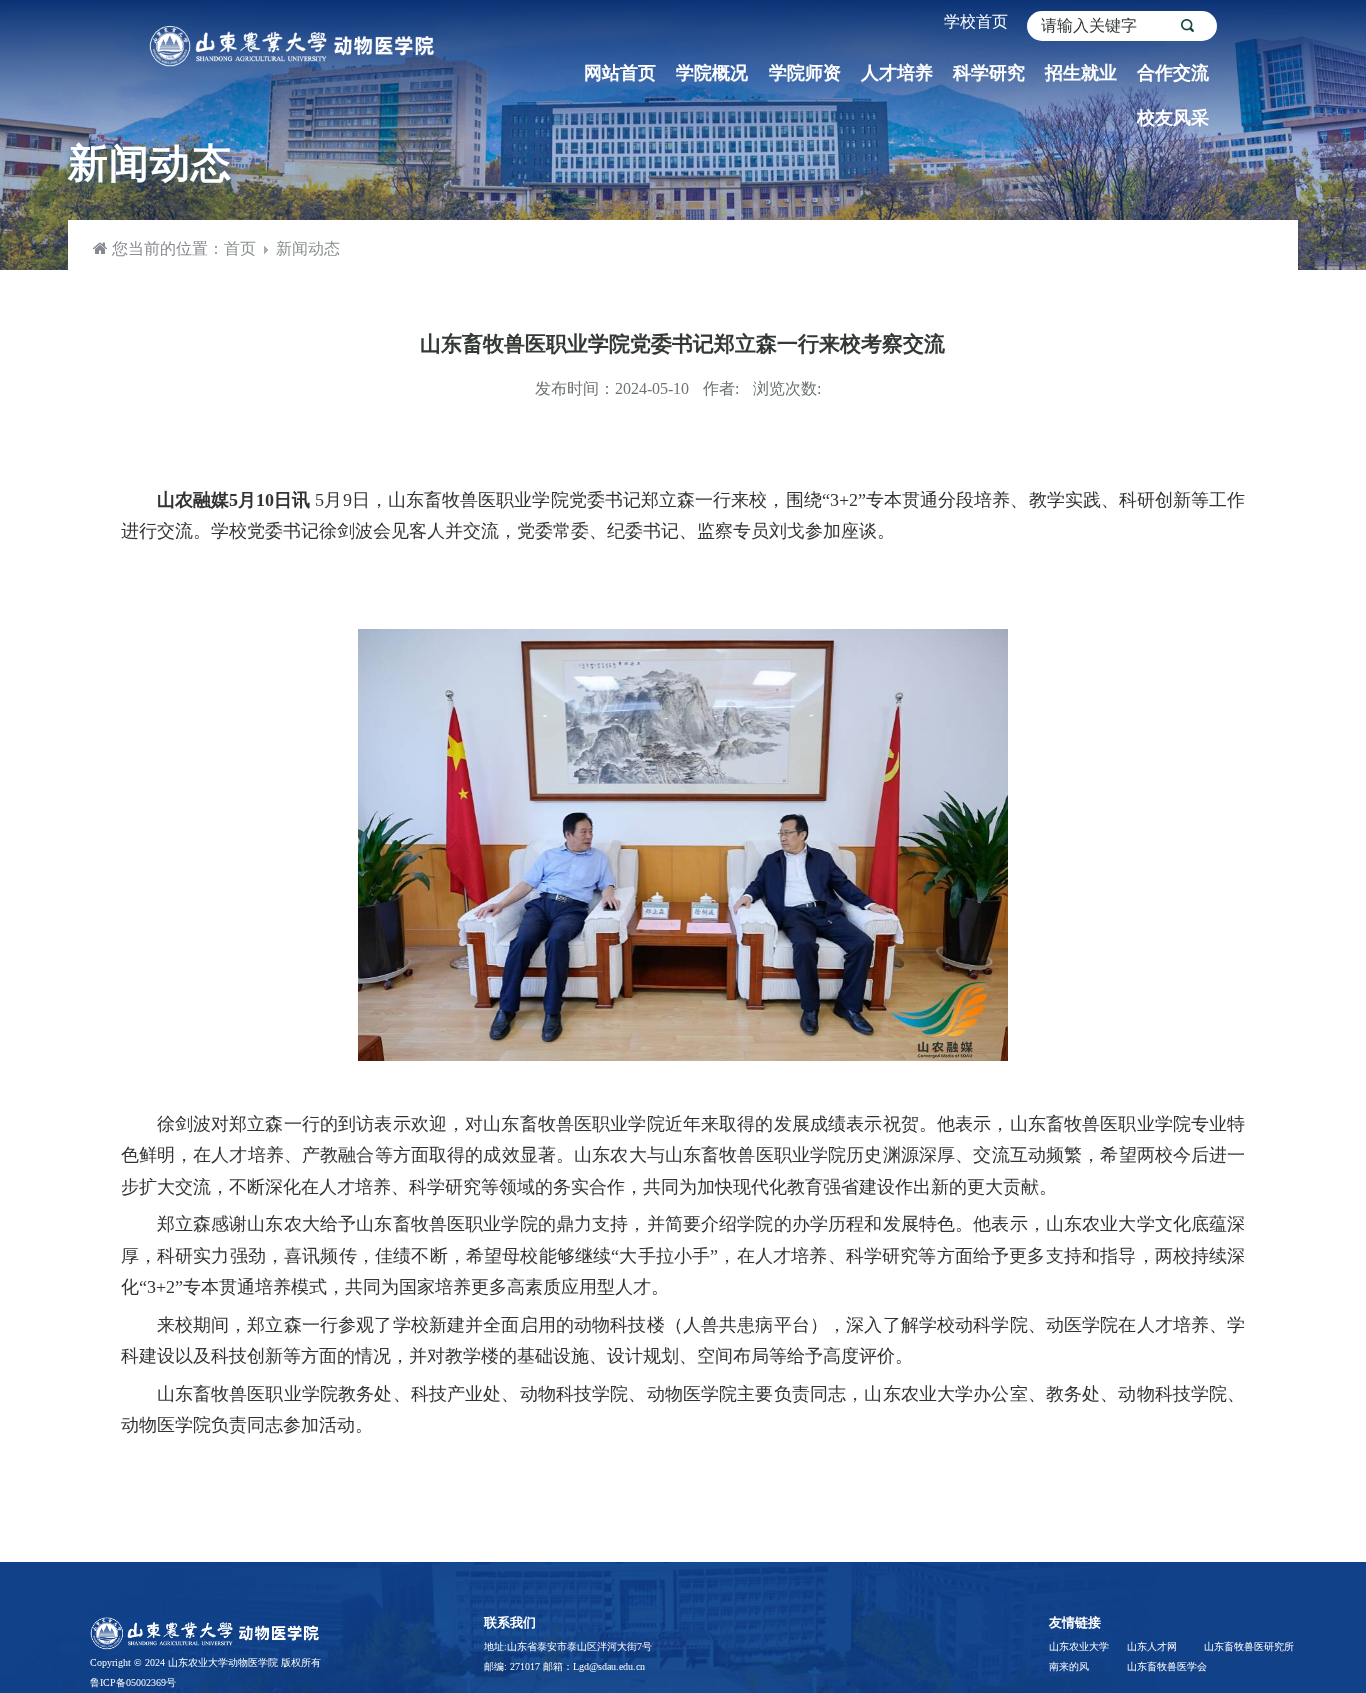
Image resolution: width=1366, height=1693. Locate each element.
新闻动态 (308, 248)
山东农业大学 (1079, 1646)
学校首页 (976, 21)
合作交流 (1173, 73)
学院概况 (712, 73)
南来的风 (1069, 1666)
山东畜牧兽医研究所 (1241, 1646)
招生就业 (1081, 73)
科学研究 (989, 73)
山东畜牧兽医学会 (1164, 1666)
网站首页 (620, 73)
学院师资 (805, 73)
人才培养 (897, 73)
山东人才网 (1152, 1646)
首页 (240, 248)
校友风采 (1173, 118)
